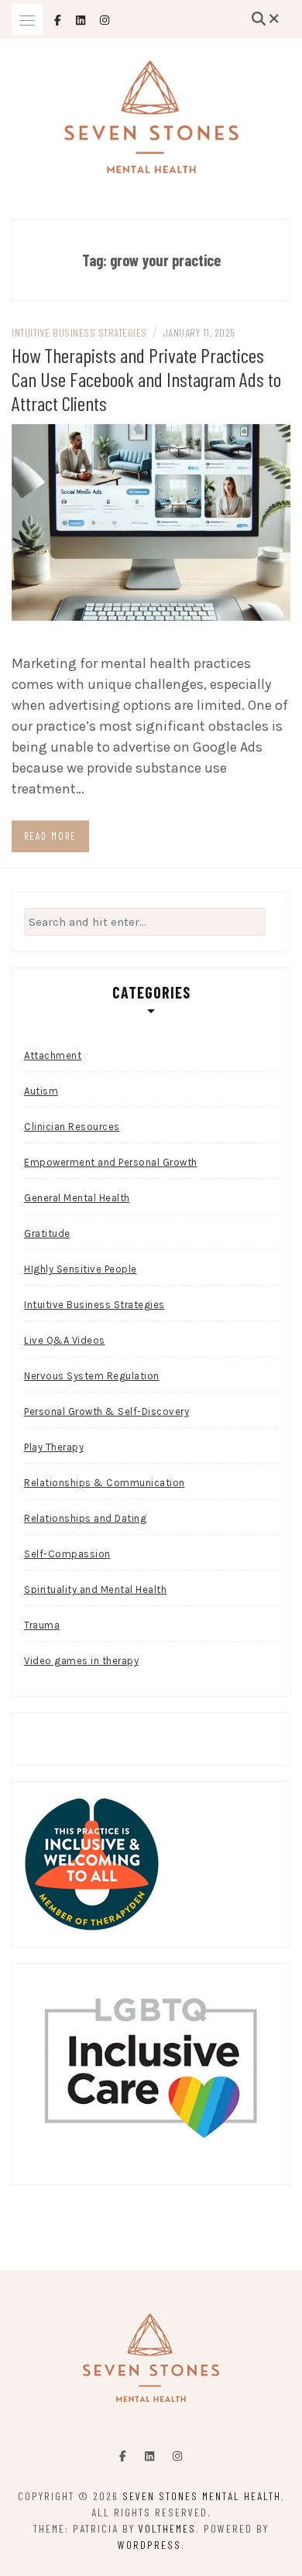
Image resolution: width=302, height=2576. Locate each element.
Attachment (53, 1055)
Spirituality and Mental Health (95, 1589)
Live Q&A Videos (65, 1340)
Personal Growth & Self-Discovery (106, 1411)
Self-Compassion (67, 1554)
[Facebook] (123, 2456)
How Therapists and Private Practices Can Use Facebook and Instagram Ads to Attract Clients (146, 379)
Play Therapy (54, 1447)
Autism (41, 1091)
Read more (50, 836)
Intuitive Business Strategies (79, 332)
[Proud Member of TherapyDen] (92, 1863)
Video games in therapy (81, 1661)
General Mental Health (77, 1198)
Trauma (42, 1625)
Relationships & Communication (105, 1483)
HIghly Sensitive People (81, 1269)
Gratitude (47, 1233)
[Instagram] (177, 2456)
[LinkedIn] (149, 2456)
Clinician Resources (72, 1127)
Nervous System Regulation (92, 1376)
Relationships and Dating (85, 1518)
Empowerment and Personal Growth (111, 1162)
